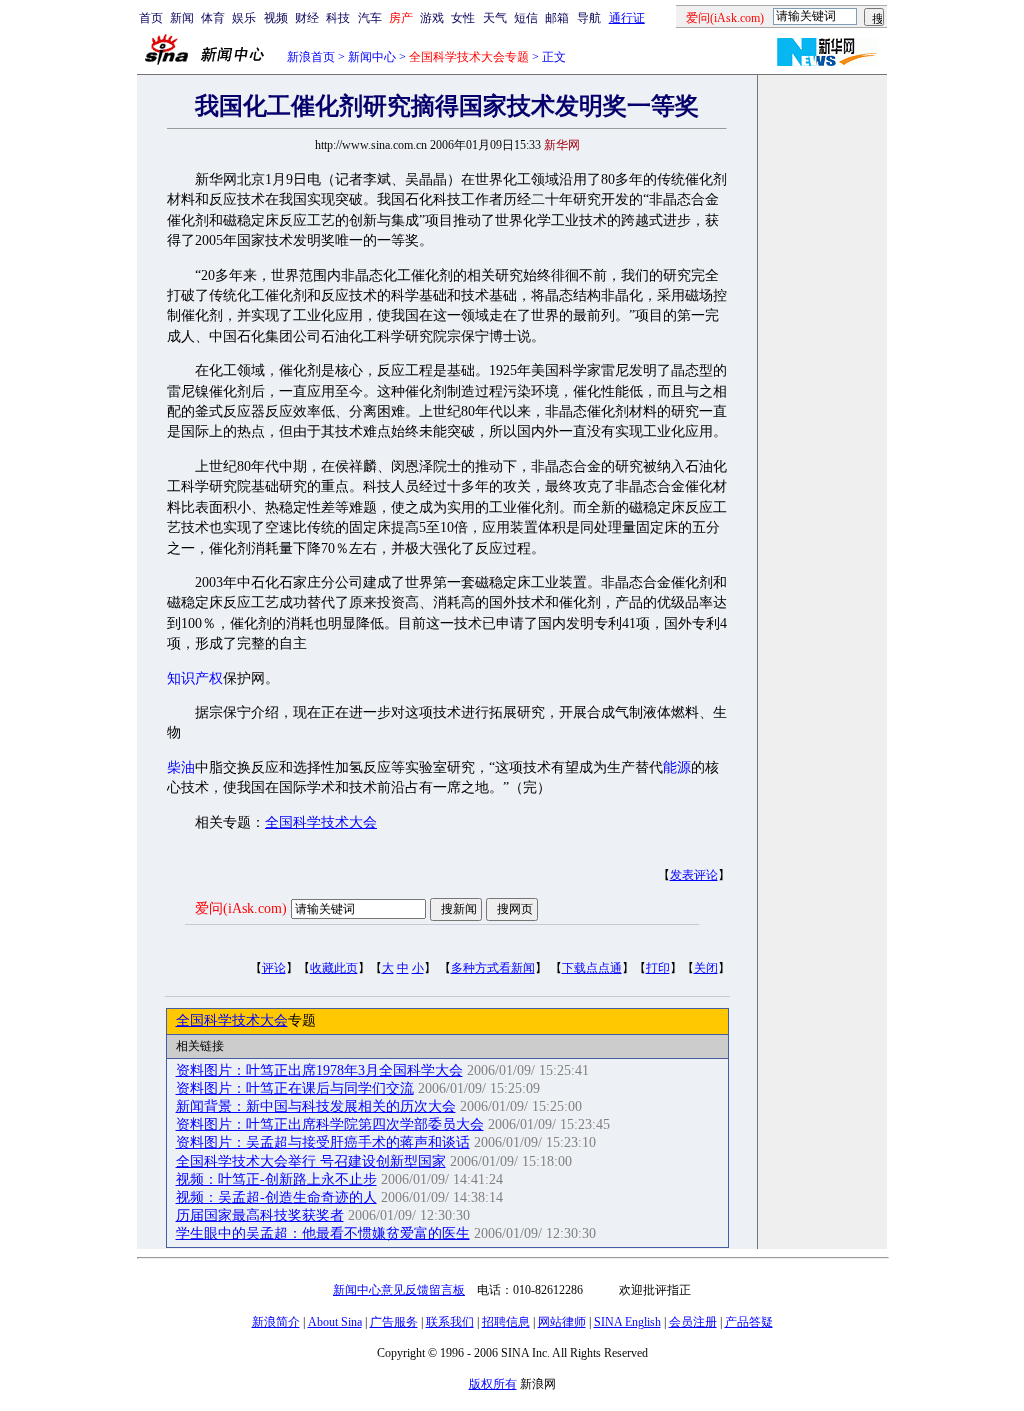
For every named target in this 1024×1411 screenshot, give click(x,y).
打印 (658, 968)
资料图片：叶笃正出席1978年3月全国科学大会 (319, 1070)
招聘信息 (506, 1322)
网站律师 (562, 1322)
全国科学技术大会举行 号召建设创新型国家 (311, 1161)
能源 (677, 767)
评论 (274, 968)
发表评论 (694, 875)
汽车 (370, 18)
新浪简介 (276, 1322)
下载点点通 (592, 968)
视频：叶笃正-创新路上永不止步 (276, 1179)
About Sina (335, 1322)
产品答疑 (749, 1322)
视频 (276, 18)
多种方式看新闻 (493, 968)
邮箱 (557, 18)
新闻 (182, 18)
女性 (463, 18)
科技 (338, 18)
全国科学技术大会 (321, 822)
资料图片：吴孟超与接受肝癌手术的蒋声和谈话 (323, 1142)
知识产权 (195, 678)
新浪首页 (311, 57)
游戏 (432, 18)
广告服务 (394, 1322)
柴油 (181, 767)
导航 (589, 18)
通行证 (627, 18)
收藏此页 (334, 968)
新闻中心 (372, 57)
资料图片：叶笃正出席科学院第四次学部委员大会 (330, 1124)
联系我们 (450, 1322)
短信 (526, 18)
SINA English (627, 1322)
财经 (307, 18)
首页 (151, 18)
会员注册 (693, 1322)
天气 (495, 18)
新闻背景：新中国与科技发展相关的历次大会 (316, 1106)
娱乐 (244, 18)
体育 (213, 18)
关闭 (706, 968)
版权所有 (493, 1384)
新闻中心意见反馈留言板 (399, 1290)
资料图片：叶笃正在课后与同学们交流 (295, 1088)
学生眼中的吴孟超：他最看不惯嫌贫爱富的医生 (323, 1233)
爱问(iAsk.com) (241, 908)
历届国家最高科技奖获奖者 (260, 1215)
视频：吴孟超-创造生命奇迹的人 (276, 1197)
